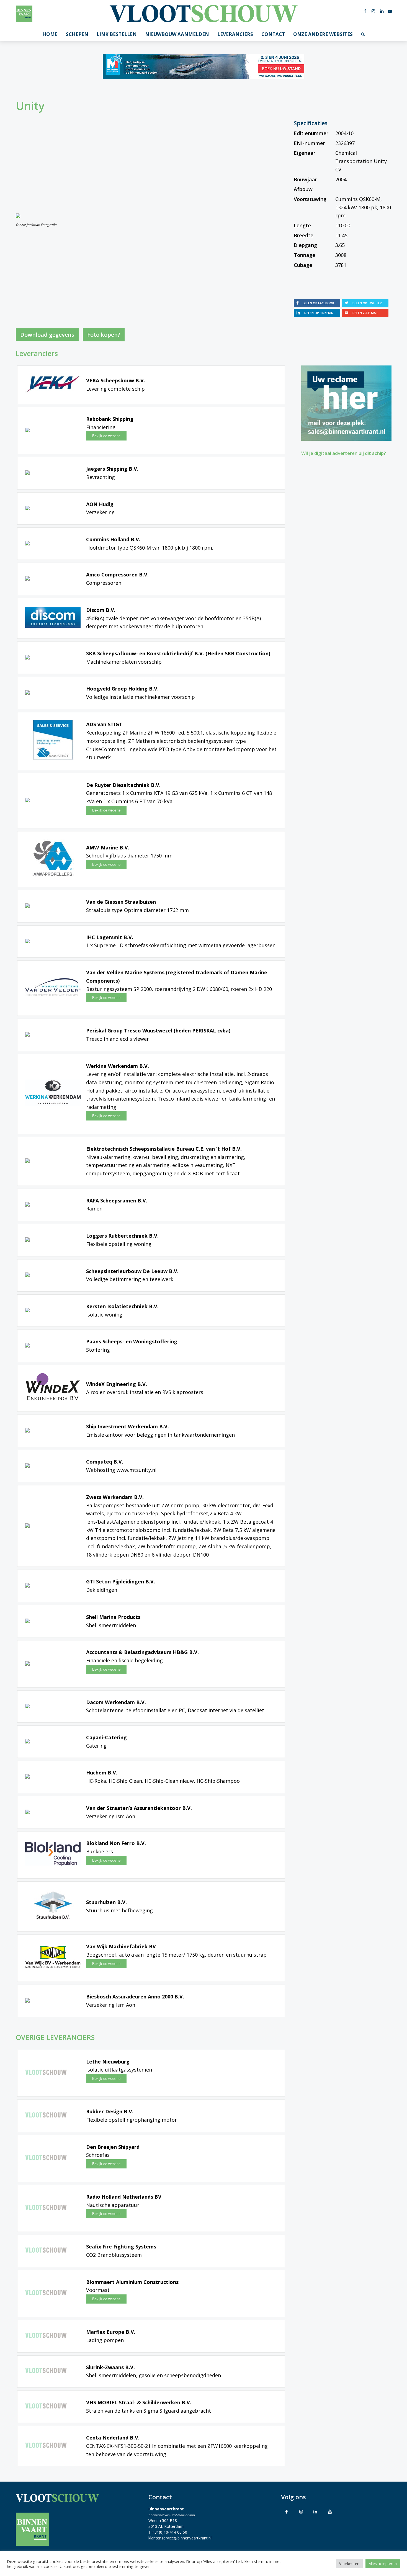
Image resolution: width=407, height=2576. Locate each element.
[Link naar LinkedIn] (382, 11)
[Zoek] (363, 34)
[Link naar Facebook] (365, 11)
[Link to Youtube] (330, 2511)
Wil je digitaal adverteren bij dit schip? (344, 453)
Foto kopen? (104, 335)
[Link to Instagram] (301, 2511)
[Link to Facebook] (287, 2511)
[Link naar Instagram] (373, 11)
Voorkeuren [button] (349, 2564)
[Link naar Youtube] (390, 11)
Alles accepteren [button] (383, 2564)
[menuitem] (50, 34)
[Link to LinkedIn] (315, 2511)
